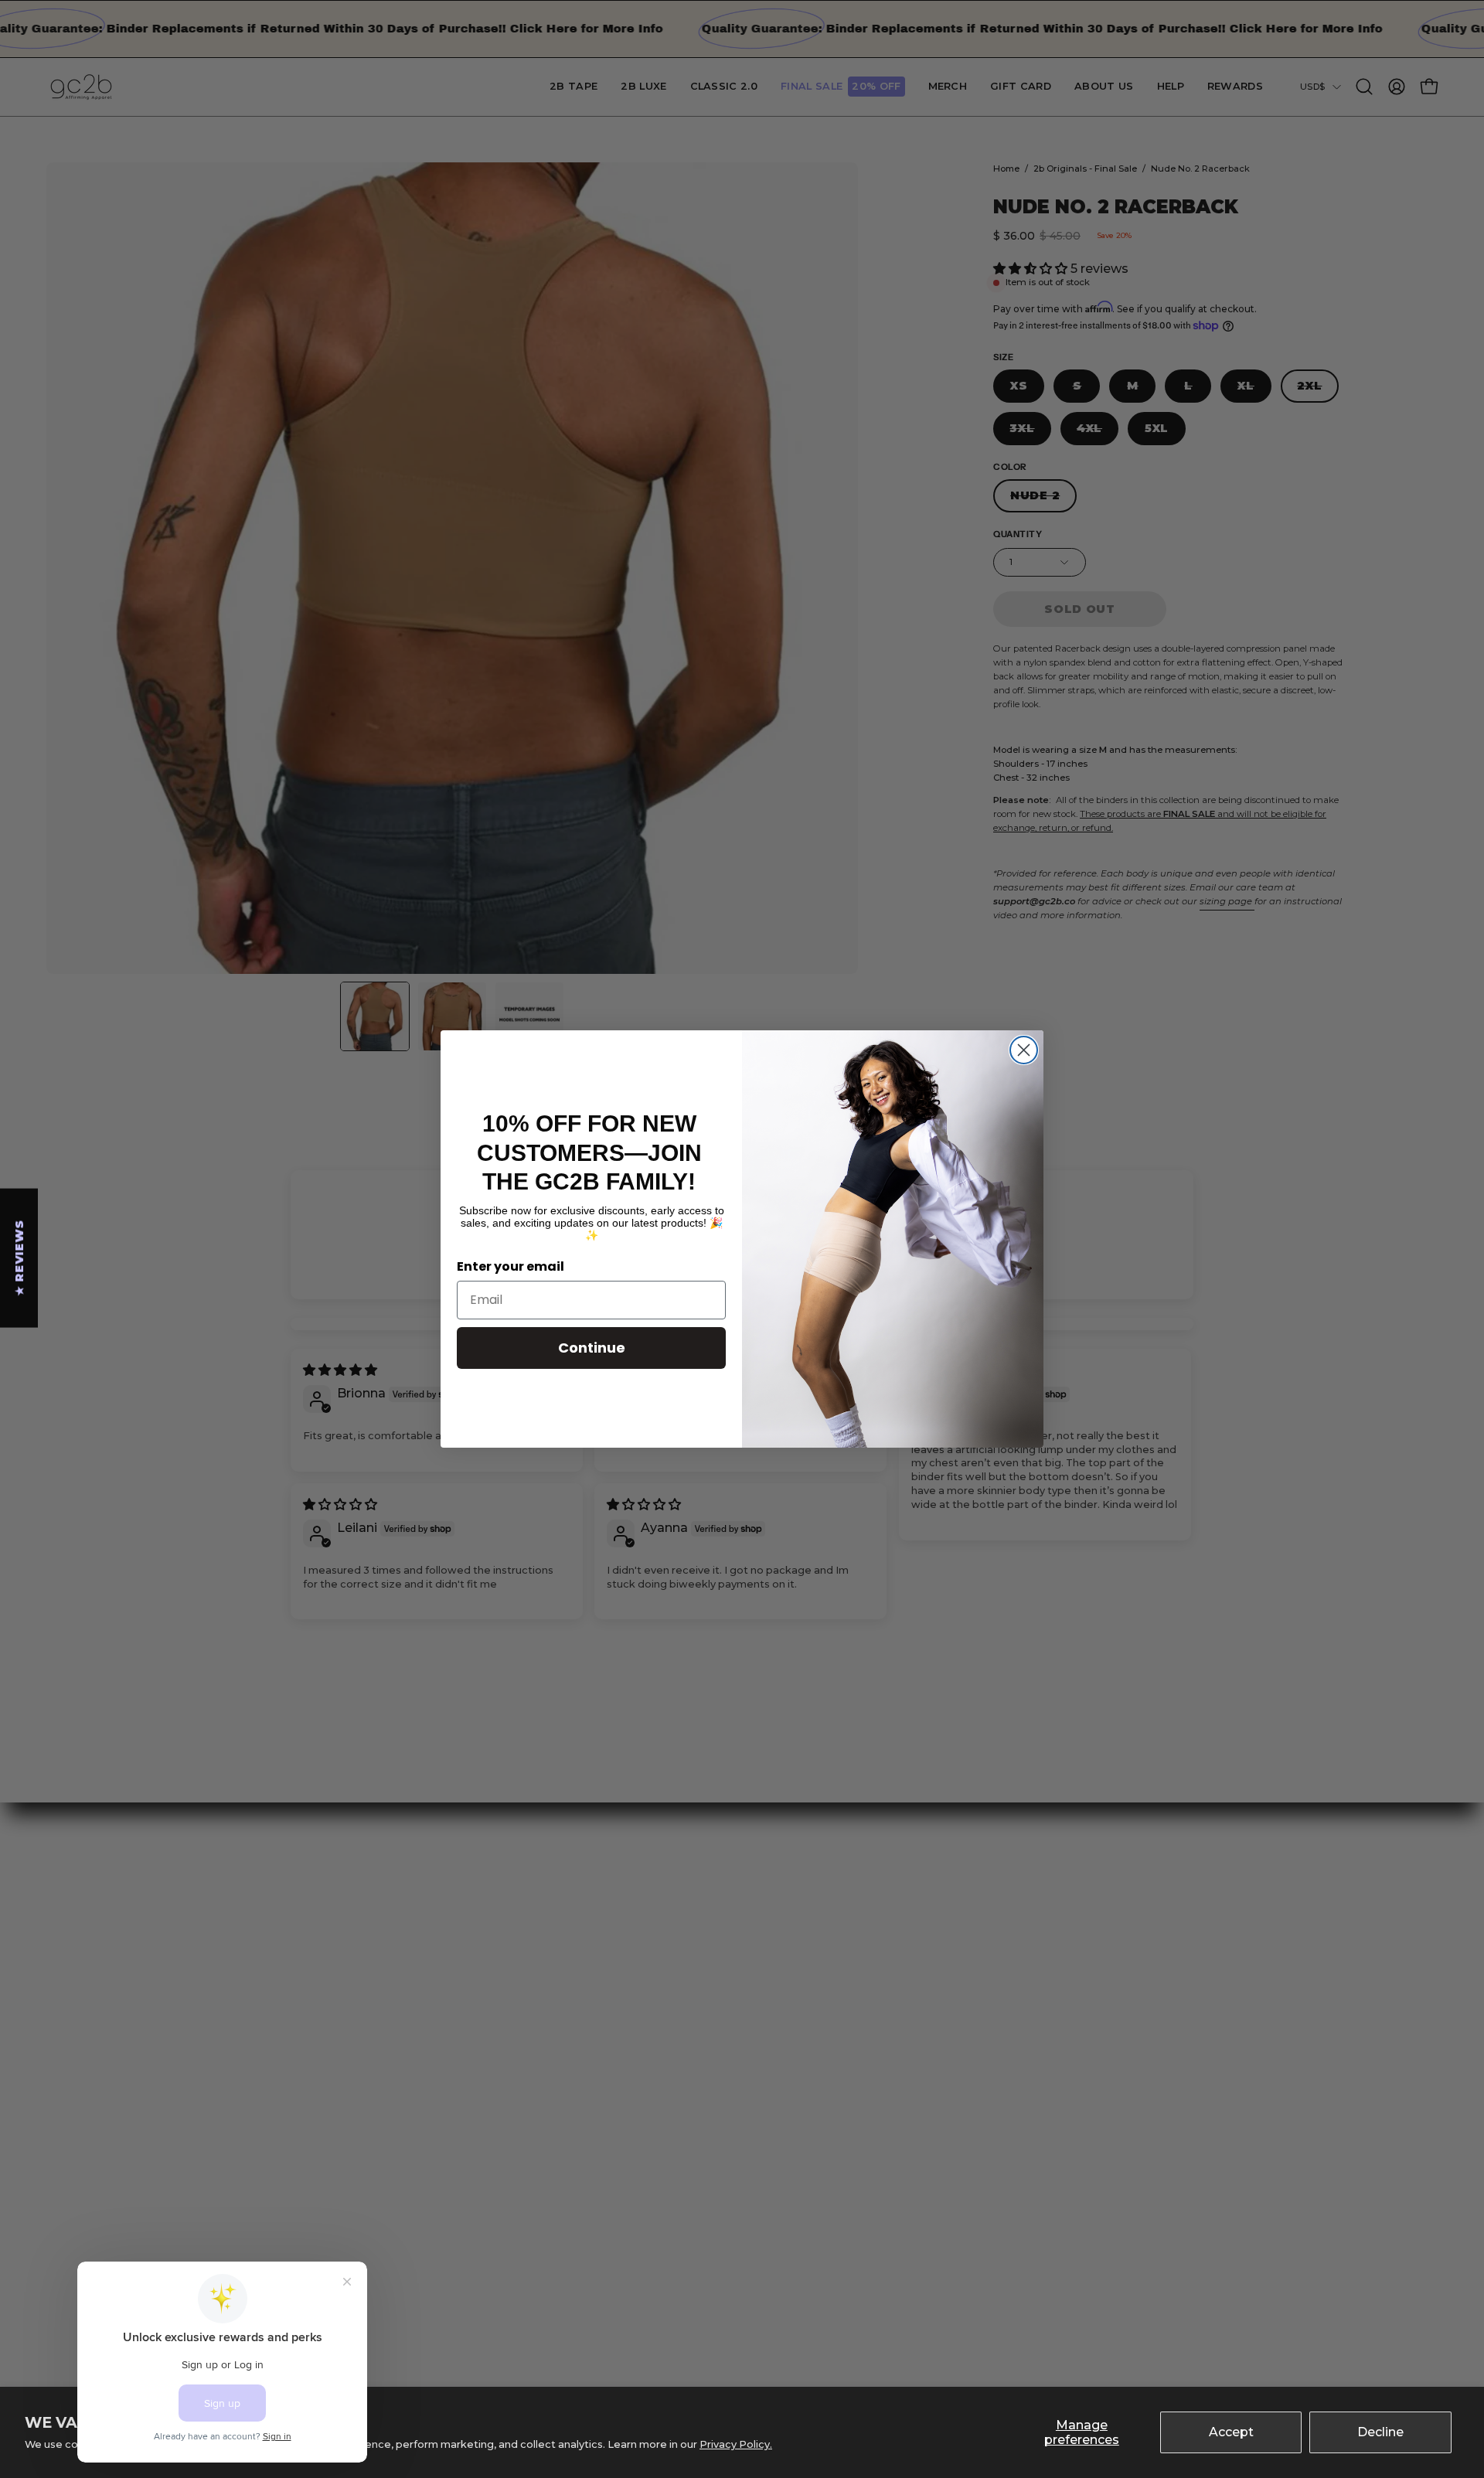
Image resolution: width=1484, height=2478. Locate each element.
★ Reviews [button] (19, 1258)
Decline (1380, 2432)
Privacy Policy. (736, 2444)
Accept (1231, 2432)
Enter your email (511, 1266)
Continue (592, 1348)
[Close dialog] (1024, 1050)
